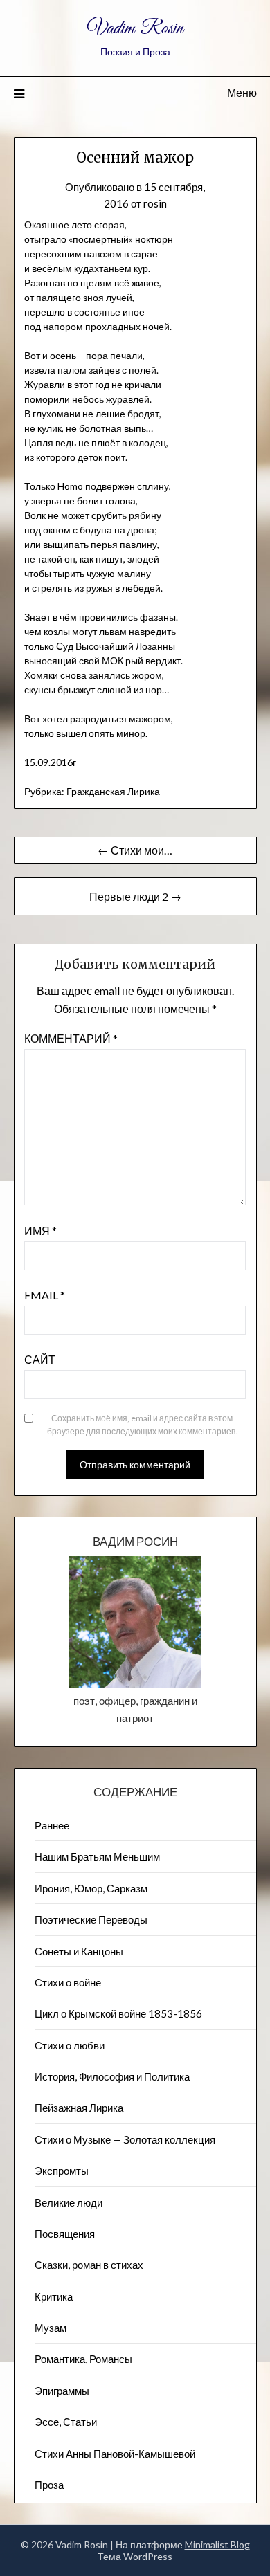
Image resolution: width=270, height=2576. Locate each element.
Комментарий (71, 1038)
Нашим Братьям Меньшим (97, 1856)
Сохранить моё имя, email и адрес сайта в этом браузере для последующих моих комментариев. (142, 1425)
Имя (40, 1231)
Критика (54, 2296)
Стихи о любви (70, 2045)
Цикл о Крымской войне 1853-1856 (118, 2013)
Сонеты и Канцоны (79, 1951)
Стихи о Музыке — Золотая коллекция (125, 2139)
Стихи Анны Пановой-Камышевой (115, 2454)
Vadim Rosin (135, 29)
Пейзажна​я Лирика (79, 2108)
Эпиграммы (62, 2391)
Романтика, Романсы (83, 2359)
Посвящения (65, 2234)
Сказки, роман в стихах (89, 2265)
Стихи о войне (68, 1982)
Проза (49, 2485)
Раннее (52, 1825)
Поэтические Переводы (91, 1919)
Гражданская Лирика (113, 791)
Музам (51, 2328)
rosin (155, 203)
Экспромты (62, 2171)
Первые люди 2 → (135, 896)
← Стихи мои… (135, 850)
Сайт (40, 1359)
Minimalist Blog (217, 2545)
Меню (242, 92)
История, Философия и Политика (112, 2076)
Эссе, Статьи (66, 2422)
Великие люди (69, 2202)
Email (45, 1295)
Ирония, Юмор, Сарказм (91, 1888)
